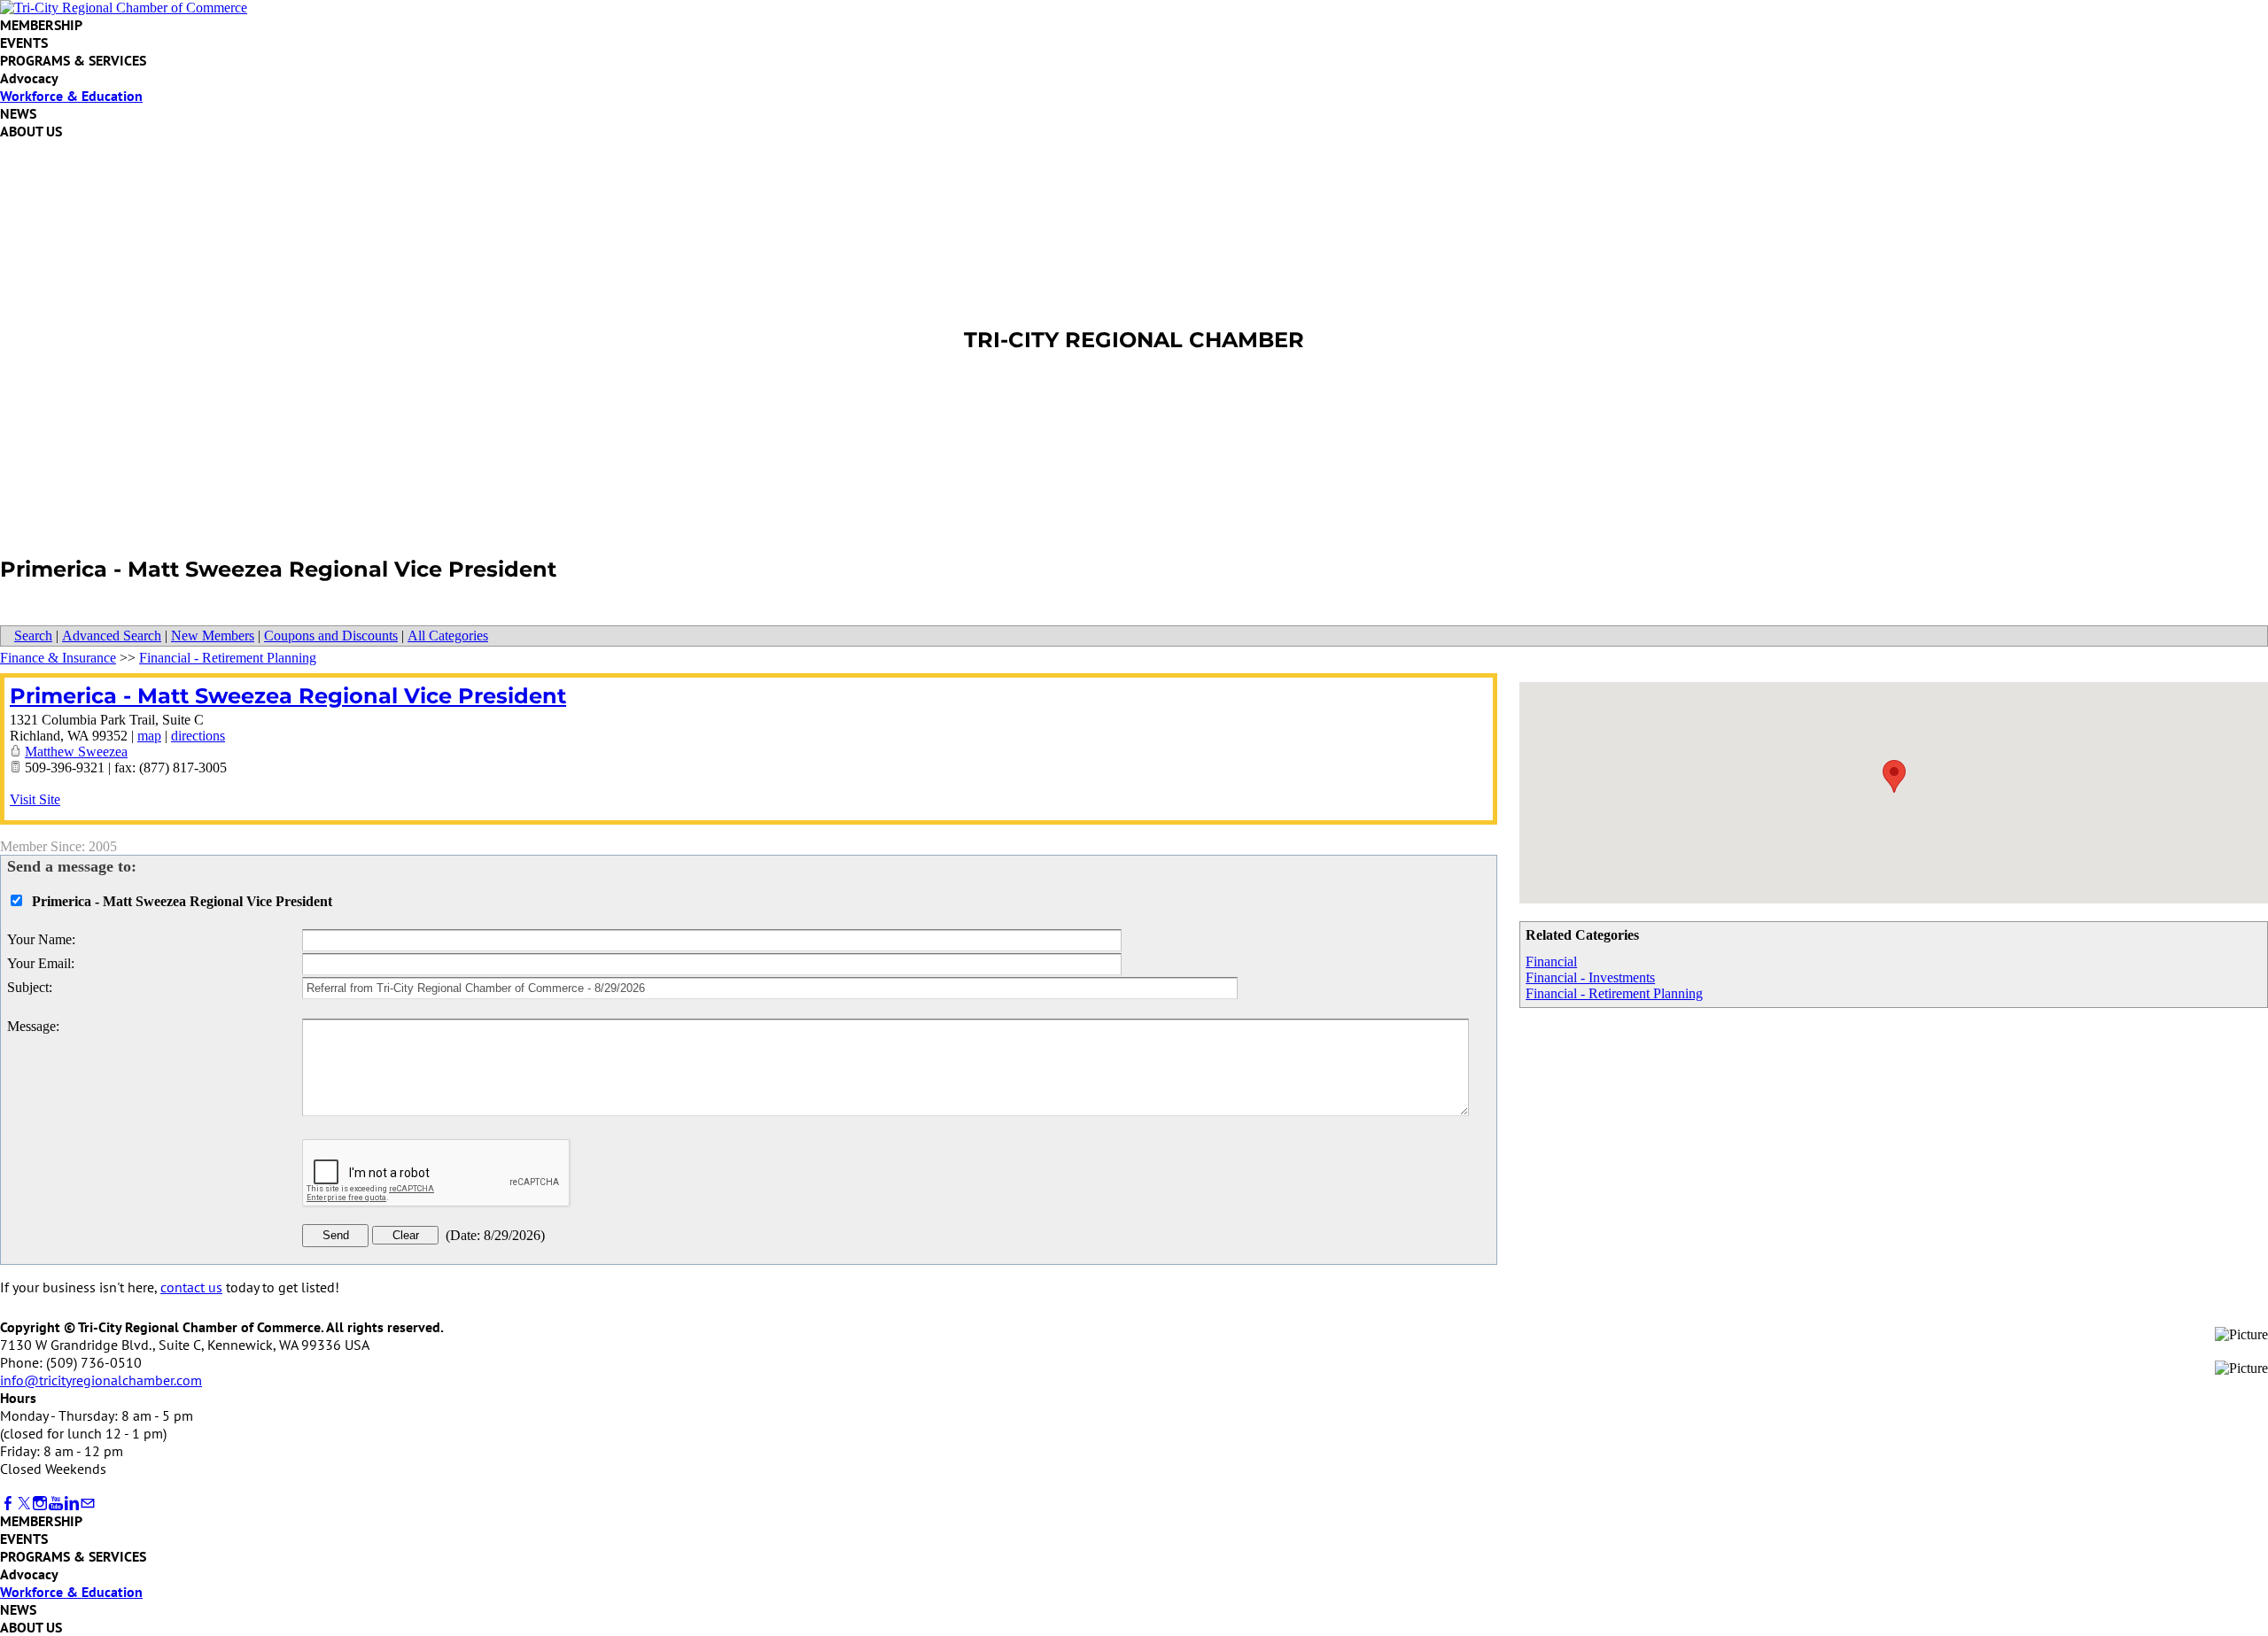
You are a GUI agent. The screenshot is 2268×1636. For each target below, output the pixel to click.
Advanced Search (112, 636)
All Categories (448, 636)
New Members (213, 636)
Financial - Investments (1590, 977)
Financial (1551, 961)
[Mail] (88, 1504)
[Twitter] (24, 1504)
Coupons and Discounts (331, 636)
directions (198, 736)
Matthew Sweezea (76, 752)
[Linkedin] (72, 1504)
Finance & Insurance (58, 658)
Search (33, 636)
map (149, 736)
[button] (1894, 776)
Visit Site (35, 799)
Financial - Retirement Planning (1614, 993)
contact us (191, 1287)
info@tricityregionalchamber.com (101, 1380)
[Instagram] (40, 1504)
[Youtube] (56, 1504)
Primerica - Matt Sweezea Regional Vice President (288, 696)
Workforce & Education (71, 96)
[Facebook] (8, 1504)
